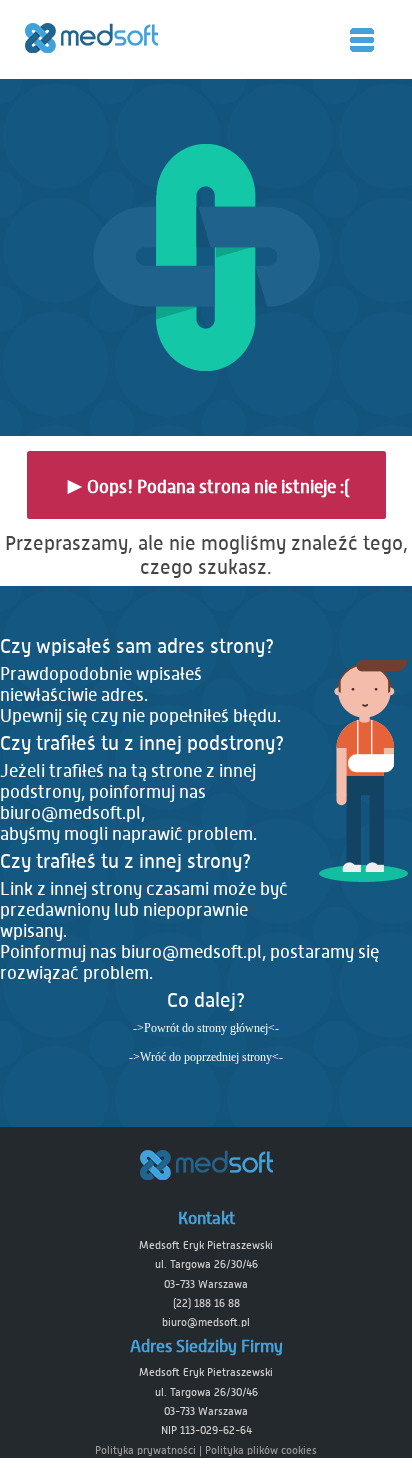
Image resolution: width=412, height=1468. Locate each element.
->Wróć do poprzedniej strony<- (206, 1057)
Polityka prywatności (145, 1450)
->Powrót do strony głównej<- (206, 1028)
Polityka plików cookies (261, 1450)
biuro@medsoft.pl (70, 814)
